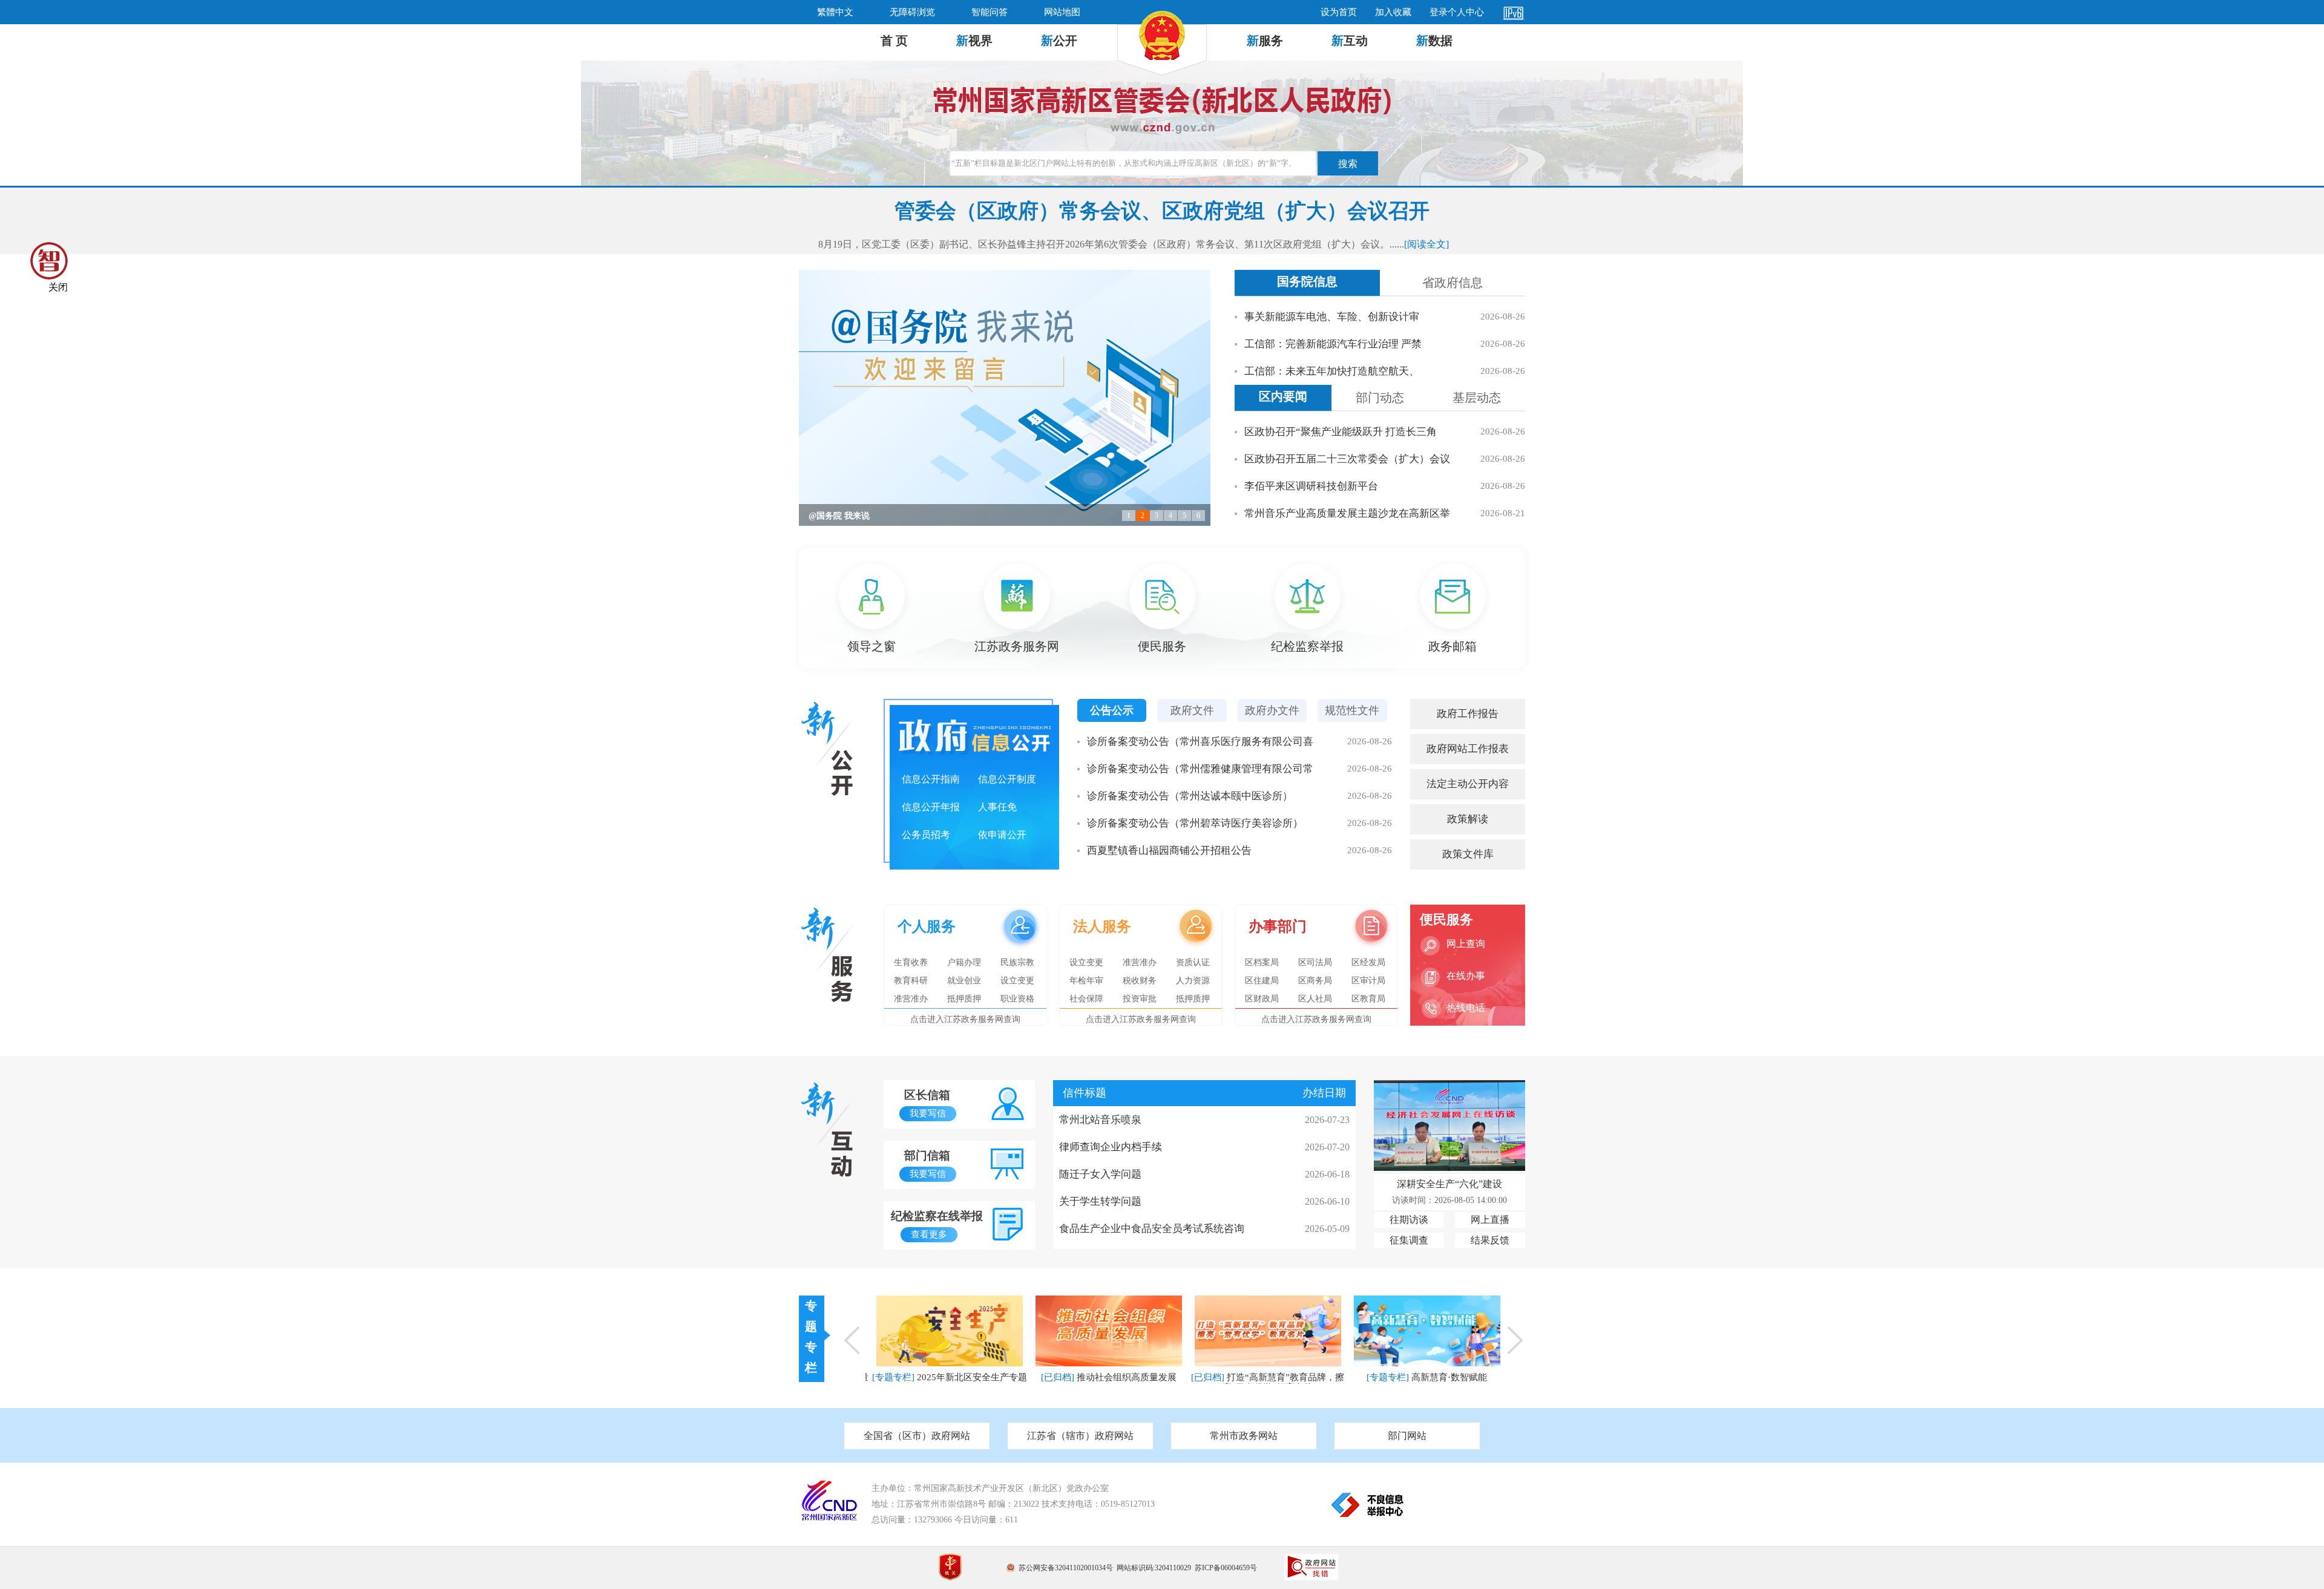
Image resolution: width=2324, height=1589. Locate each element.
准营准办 (911, 999)
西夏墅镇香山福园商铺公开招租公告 (1169, 850)
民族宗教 (1017, 962)
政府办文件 (1272, 710)
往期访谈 (1409, 1220)
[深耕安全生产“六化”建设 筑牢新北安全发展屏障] (1449, 1168)
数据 (1434, 41)
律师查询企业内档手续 (1111, 1147)
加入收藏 (1393, 12)
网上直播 (1490, 1220)
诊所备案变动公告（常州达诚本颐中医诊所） (1190, 796)
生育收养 (911, 962)
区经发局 (1368, 962)
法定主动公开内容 (1468, 784)
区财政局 (1262, 999)
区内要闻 (1283, 396)
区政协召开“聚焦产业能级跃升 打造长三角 (1341, 432)
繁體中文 (835, 12)
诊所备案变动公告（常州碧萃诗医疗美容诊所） (1195, 823)
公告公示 (1112, 710)
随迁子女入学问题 (1100, 1174)
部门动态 (1380, 398)
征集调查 (1409, 1240)
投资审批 (1140, 999)
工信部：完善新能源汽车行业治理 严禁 (1333, 344)
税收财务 (1140, 981)
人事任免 (997, 807)
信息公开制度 (1007, 779)
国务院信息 (1307, 281)
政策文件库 (1468, 854)
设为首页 (1339, 12)
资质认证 (1193, 962)
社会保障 (1086, 999)
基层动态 (1477, 398)
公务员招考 (926, 835)
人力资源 (1193, 981)
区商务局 (1315, 981)
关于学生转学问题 (1100, 1201)
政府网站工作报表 (1468, 749)
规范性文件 (1352, 710)
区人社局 (1315, 999)
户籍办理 (964, 962)
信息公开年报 (931, 807)
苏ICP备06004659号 (1226, 1568)
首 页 (894, 41)
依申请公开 (1002, 835)
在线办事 (1466, 976)
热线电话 (1466, 1008)
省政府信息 (1452, 283)
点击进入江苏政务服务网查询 (965, 1019)
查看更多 (929, 1234)
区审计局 (1368, 981)
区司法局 (1315, 962)
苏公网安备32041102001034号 (1066, 1568)
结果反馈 (1490, 1240)
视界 (974, 41)
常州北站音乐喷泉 (1100, 1120)
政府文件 (1192, 710)
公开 (1059, 41)
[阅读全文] (1426, 244)
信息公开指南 (931, 779)
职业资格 (1017, 999)
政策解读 (1468, 819)
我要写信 (928, 1113)
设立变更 (1017, 981)
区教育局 (1368, 999)
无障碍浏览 (912, 12)
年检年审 (1086, 981)
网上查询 (1466, 944)
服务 (1265, 41)
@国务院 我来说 (839, 516)
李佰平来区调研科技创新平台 (1311, 486)
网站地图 (1062, 12)
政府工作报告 (1468, 714)
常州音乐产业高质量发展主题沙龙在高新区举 (1347, 513)
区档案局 (1262, 962)
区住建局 (1262, 981)
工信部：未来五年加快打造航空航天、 (1332, 371)
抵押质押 (964, 999)
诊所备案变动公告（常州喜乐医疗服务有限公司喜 (1200, 742)
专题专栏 (811, 1337)
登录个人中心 (1457, 12)
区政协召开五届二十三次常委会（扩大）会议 (1347, 459)
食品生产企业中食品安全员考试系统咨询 (1152, 1229)
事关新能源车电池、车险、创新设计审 (1332, 317)
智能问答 (990, 12)
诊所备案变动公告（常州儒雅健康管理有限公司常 (1200, 769)
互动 (1350, 41)
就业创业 (964, 981)
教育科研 (911, 981)
